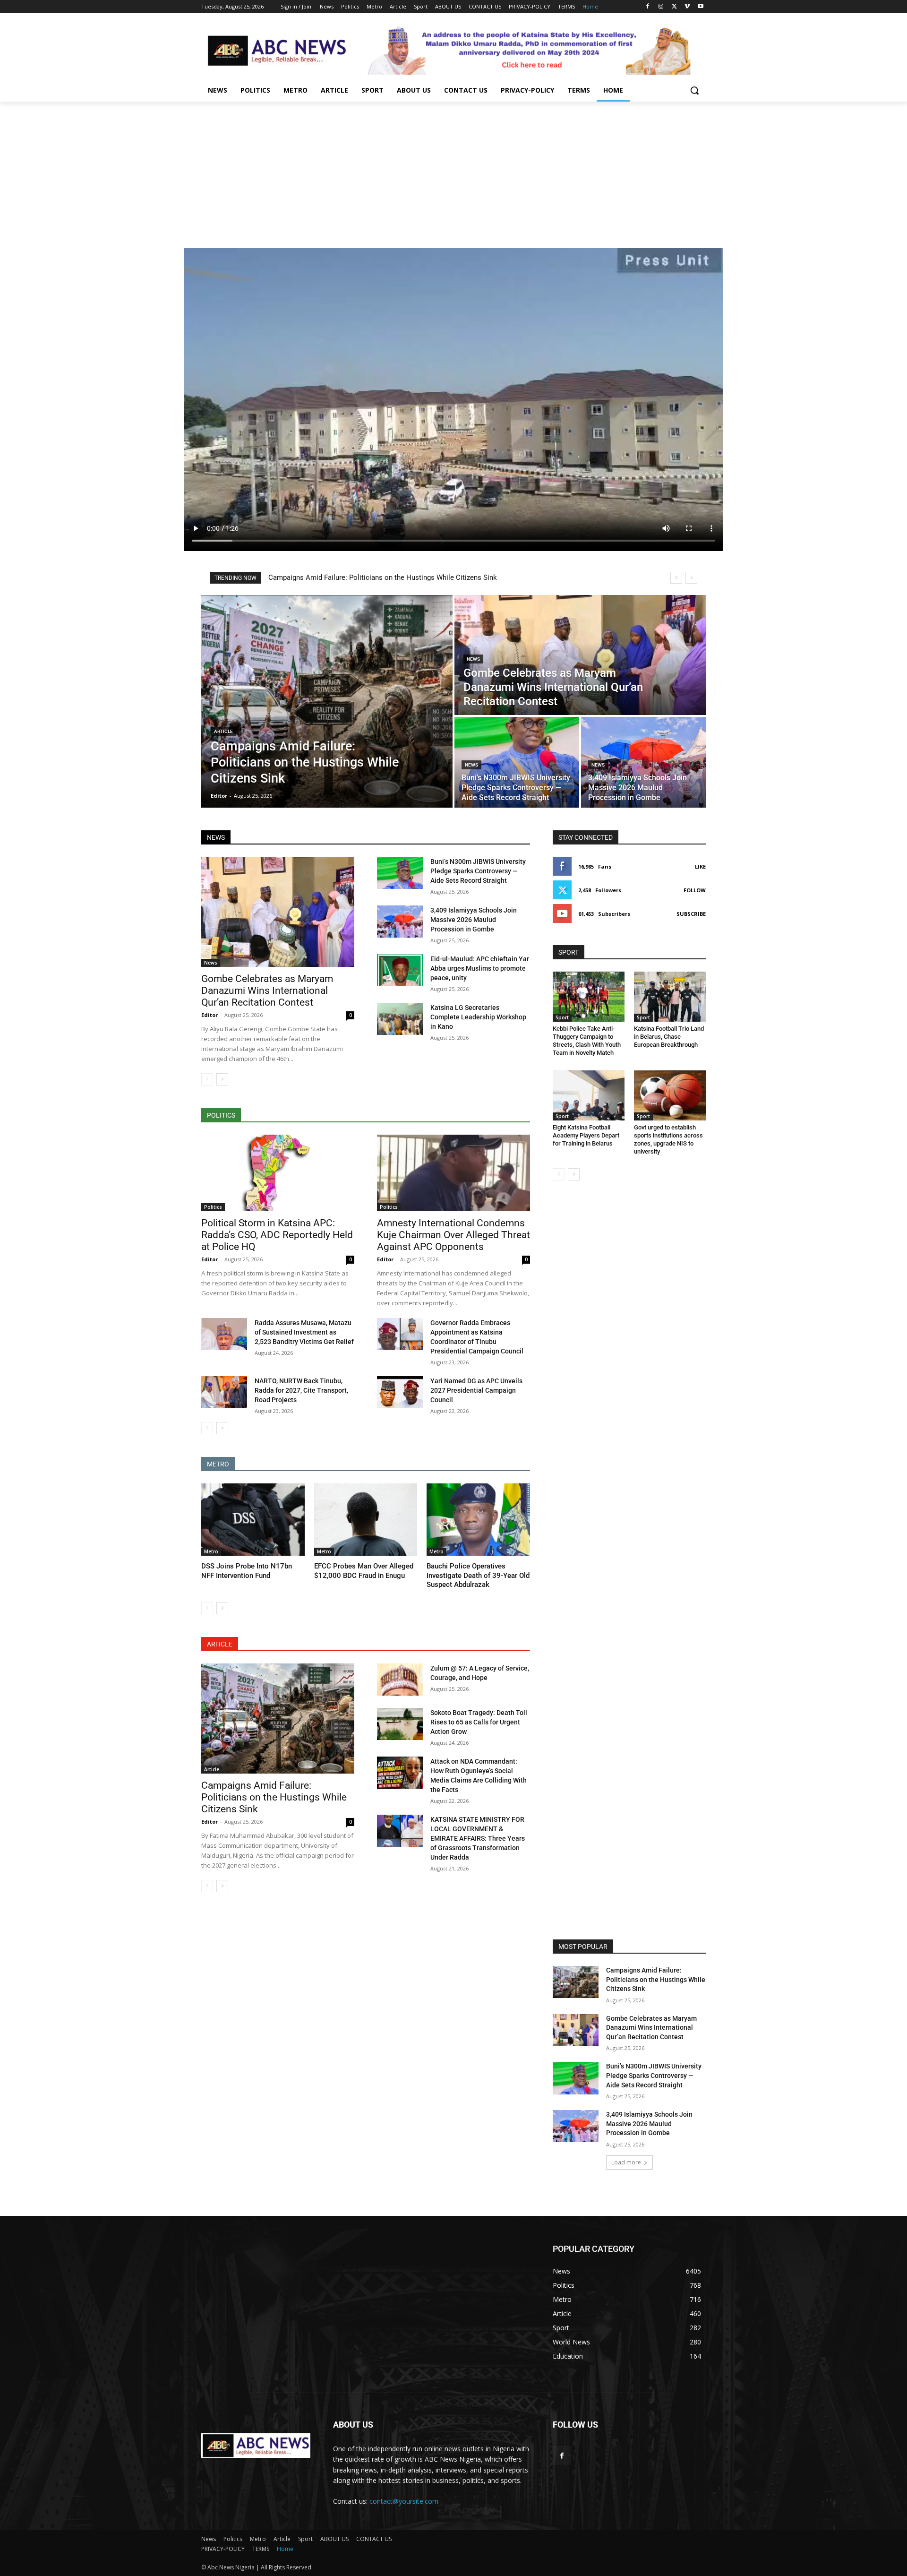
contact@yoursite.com (404, 2501)
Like (700, 866)
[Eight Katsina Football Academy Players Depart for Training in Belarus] (589, 1095)
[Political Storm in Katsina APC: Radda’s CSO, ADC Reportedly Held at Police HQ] (278, 1173)
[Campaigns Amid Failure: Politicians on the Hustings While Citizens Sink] (327, 701)
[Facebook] (648, 7)
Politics (213, 1207)
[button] (694, 90)
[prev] (676, 578)
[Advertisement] (453, 172)
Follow (695, 890)
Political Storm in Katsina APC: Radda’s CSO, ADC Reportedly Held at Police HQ (277, 1235)
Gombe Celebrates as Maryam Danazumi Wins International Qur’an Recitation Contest (267, 991)
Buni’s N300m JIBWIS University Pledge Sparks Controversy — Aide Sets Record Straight (478, 871)
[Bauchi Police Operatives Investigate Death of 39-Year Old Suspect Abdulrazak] (478, 1520)
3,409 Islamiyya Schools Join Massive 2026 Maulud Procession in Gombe (474, 920)
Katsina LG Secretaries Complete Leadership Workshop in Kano (478, 1017)
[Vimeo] (687, 7)
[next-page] (222, 1079)
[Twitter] (674, 7)
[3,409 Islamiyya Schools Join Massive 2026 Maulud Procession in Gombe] (643, 762)
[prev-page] (207, 1079)
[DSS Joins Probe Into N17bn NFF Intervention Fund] (253, 1520)
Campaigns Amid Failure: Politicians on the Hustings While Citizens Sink (383, 577)
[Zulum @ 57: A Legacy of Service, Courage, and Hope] (400, 1680)
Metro (211, 1551)
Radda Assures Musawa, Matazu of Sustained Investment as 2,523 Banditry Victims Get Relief (304, 1332)
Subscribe (691, 914)
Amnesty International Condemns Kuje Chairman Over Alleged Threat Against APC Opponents (453, 1235)
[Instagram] (661, 7)
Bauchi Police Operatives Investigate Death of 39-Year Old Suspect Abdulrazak (478, 1575)
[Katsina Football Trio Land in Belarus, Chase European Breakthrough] (670, 997)
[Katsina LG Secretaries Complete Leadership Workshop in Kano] (400, 1019)
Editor (210, 1015)
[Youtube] (700, 7)
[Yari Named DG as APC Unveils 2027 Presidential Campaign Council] (400, 1392)
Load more (626, 2162)
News (473, 659)
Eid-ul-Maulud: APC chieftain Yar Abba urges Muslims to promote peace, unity (480, 968)
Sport (562, 1017)
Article (223, 731)
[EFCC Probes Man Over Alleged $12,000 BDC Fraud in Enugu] (366, 1520)
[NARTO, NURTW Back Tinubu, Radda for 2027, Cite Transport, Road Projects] (224, 1392)
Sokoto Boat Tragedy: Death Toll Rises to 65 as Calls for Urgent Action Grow (479, 1722)
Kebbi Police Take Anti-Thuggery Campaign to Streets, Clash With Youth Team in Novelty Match (587, 1041)
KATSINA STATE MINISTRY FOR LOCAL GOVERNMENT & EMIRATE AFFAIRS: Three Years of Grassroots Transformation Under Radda (478, 1838)
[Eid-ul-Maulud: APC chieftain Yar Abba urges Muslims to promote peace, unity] (400, 970)
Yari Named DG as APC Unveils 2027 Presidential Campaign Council (476, 1390)
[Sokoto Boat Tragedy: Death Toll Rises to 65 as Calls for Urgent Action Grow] (400, 1724)
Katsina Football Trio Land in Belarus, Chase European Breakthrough (669, 1037)
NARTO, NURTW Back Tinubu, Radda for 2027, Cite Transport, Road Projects (301, 1390)
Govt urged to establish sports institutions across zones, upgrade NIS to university (668, 1139)
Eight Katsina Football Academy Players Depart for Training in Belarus (586, 1135)
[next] (691, 578)
